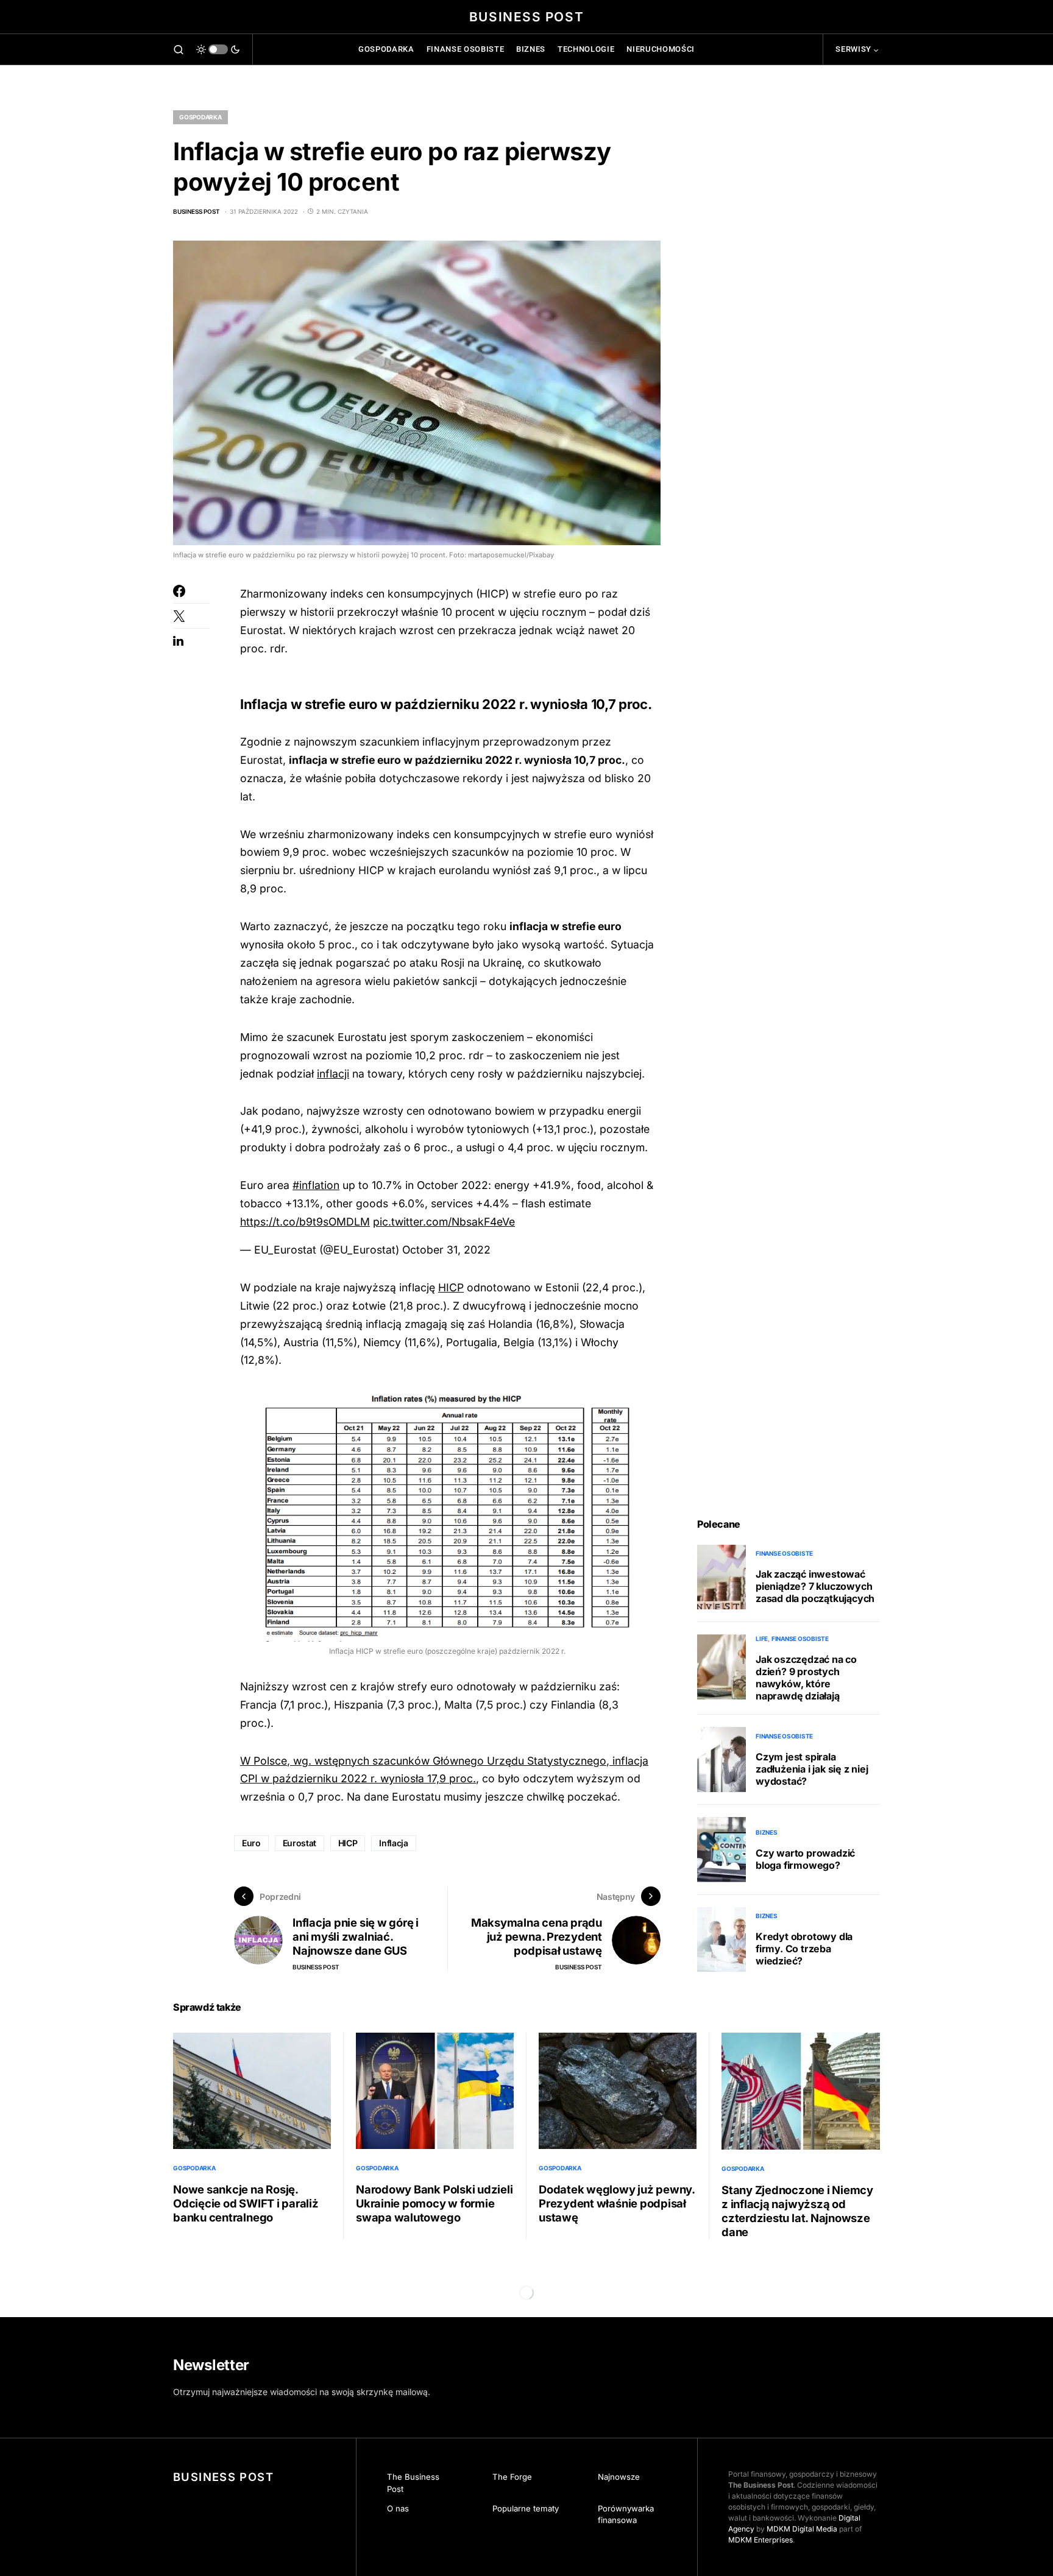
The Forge (512, 2477)
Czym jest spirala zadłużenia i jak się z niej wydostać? (812, 1769)
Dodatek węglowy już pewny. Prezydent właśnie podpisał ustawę (617, 2203)
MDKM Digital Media (802, 2529)
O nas (398, 2508)
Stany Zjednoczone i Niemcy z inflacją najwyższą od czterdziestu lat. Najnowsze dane (797, 2211)
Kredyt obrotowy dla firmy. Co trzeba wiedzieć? (804, 1949)
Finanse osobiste (784, 1553)
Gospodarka (200, 117)
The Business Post (413, 2483)
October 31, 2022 (446, 1250)
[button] (179, 49)
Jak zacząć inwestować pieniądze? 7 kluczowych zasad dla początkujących (815, 1586)
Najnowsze (619, 2477)
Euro (251, 1843)
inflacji (333, 1074)
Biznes (767, 1832)
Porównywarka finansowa (626, 2514)
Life (762, 1639)
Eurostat (300, 1843)
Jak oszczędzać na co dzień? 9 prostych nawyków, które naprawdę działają (806, 1678)
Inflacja (393, 1843)
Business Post (526, 17)
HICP (451, 1287)
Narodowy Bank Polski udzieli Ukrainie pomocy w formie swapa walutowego (434, 2203)
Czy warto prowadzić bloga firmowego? (805, 1859)
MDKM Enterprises (760, 2540)
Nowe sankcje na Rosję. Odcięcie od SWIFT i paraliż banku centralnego (246, 2203)
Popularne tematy (526, 2508)
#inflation (316, 1185)
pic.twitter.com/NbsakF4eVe (444, 1222)
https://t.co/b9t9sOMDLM (305, 1222)
